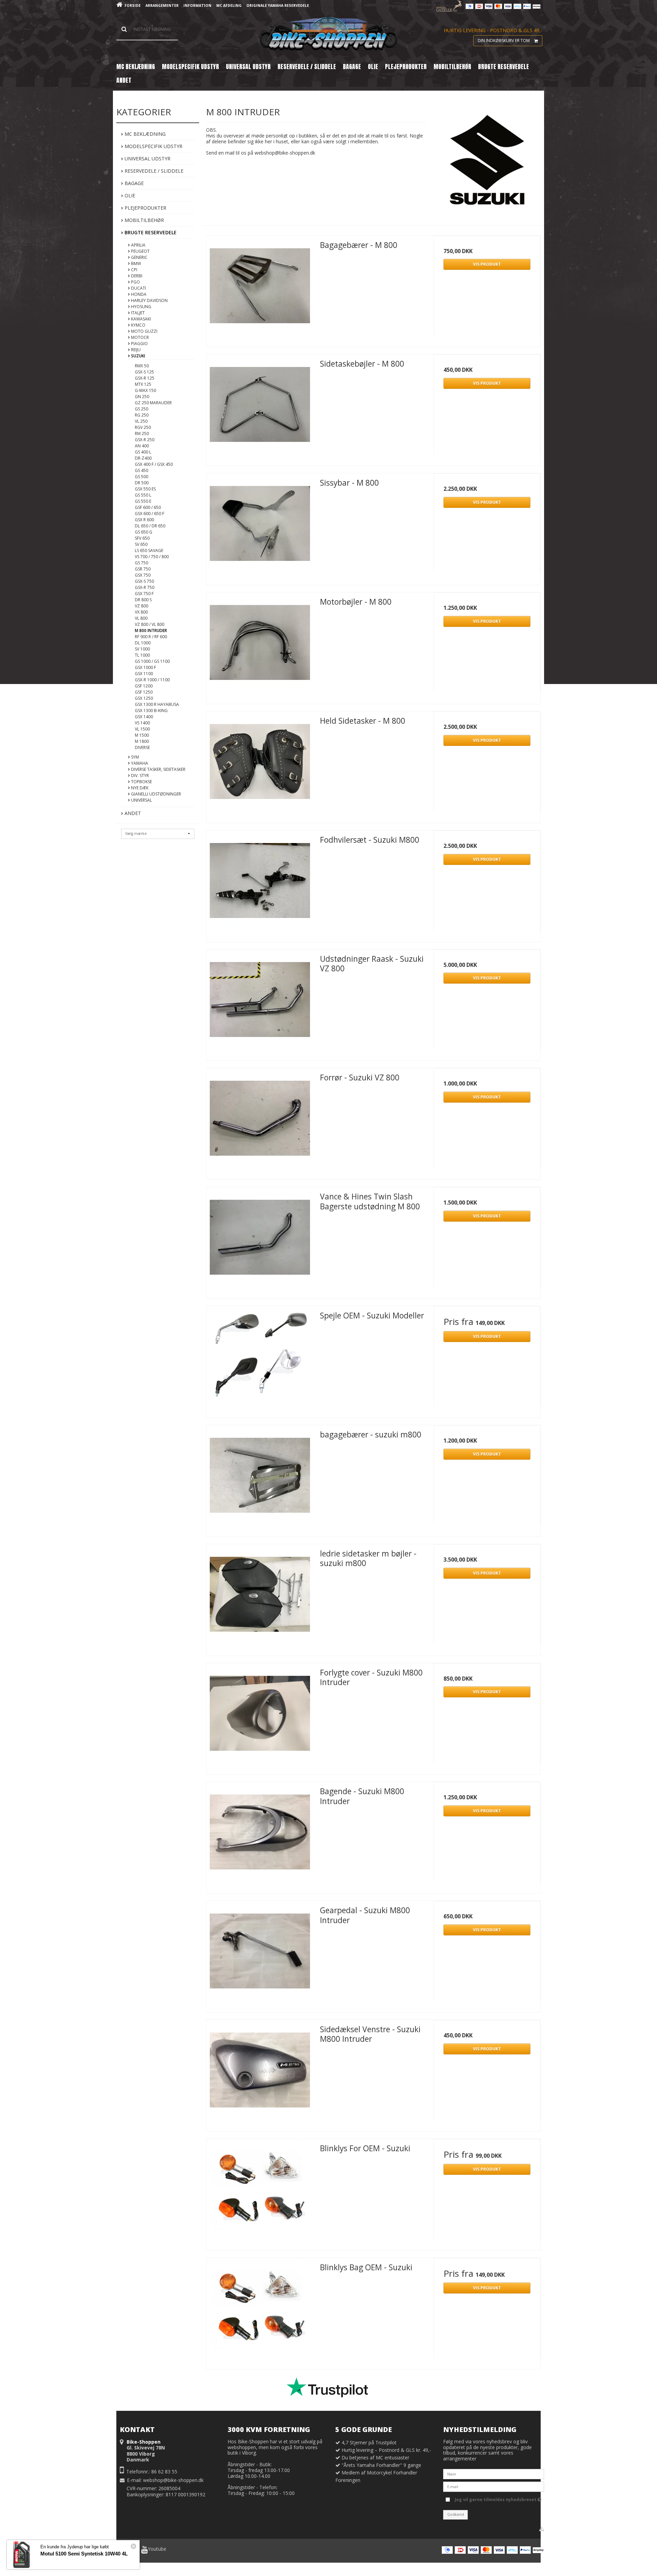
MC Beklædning (144, 134)
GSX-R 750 (145, 587)
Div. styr (139, 776)
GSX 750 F (144, 594)
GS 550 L (143, 495)
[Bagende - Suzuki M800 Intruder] (260, 1835)
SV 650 (141, 544)
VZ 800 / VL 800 (150, 624)
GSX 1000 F (145, 667)
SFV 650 (142, 538)
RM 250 (142, 433)
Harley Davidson (149, 300)
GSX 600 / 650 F (150, 514)
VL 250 (141, 421)
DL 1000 (143, 643)
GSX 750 (143, 575)
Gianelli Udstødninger (156, 794)
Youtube (157, 2549)
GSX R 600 (144, 520)
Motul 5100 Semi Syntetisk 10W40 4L (84, 2554)
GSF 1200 (144, 686)
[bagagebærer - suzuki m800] (260, 1478)
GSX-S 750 (144, 581)
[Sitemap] (542, 2529)
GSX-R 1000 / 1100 (152, 680)
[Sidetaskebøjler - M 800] (260, 408)
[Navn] (494, 2474)
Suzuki (138, 356)
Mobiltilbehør (144, 220)
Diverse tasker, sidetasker (158, 769)
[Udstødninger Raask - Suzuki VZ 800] (260, 1003)
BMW (136, 264)
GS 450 (141, 470)
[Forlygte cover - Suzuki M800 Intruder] (260, 1717)
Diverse (142, 747)
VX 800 (141, 612)
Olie (129, 195)
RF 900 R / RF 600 (151, 637)
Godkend (456, 2514)
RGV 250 (143, 427)
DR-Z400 (143, 458)
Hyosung (141, 307)
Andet (132, 813)
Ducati (138, 288)
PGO (135, 282)
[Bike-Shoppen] (328, 34)
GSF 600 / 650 (148, 507)
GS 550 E (143, 501)
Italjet (137, 313)
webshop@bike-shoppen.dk (173, 2480)
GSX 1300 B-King (151, 711)
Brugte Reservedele (150, 232)
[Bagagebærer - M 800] (260, 289)
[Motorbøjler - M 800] (260, 646)
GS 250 (141, 409)
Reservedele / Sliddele (153, 171)
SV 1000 (142, 649)
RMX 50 (142, 366)
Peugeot (140, 251)
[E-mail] (494, 2486)
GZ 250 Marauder (153, 403)
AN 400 (142, 446)
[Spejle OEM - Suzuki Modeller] (260, 1359)
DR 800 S (143, 600)
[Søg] (147, 29)
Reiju (135, 350)
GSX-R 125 (145, 378)
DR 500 (142, 483)
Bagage (133, 183)
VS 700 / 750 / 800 (152, 557)
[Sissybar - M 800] (260, 527)
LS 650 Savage (149, 550)
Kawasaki (140, 319)
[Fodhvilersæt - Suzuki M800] (260, 884)
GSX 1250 (144, 698)
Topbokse (141, 782)
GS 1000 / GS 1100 (152, 661)
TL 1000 (142, 655)
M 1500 (142, 735)
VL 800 (141, 618)
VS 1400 (142, 723)
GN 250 (142, 397)
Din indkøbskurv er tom (504, 41)
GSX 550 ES (145, 489)
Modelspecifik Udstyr (153, 146)
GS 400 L (143, 452)
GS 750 (141, 563)
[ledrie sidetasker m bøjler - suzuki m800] (260, 1598)
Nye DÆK (139, 788)
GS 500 (141, 477)
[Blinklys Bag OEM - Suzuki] (260, 2311)
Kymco (138, 325)
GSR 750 (143, 569)
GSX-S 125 (144, 372)
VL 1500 (142, 729)
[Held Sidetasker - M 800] (260, 765)
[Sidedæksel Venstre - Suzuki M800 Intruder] (260, 2073)
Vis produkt (487, 264)
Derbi (136, 276)
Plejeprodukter (145, 208)
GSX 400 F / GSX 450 (154, 464)
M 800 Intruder (151, 630)
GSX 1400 (144, 717)
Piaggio (139, 344)
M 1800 (142, 741)
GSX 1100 (144, 674)
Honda (138, 294)
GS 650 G (144, 532)
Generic (139, 257)
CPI (134, 270)
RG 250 (142, 415)
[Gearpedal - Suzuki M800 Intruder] (260, 1954)
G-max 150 (145, 390)
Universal (141, 800)
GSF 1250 (144, 692)
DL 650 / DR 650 (150, 526)
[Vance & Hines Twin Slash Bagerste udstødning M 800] (260, 1240)
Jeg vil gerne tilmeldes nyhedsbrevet (496, 2498)
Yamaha (139, 763)
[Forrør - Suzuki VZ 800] (260, 1121)
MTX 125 (143, 384)
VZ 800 (141, 606)
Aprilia (138, 245)
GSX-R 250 (145, 440)
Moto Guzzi (144, 331)
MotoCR (139, 337)
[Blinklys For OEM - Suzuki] (260, 2192)
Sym (134, 757)
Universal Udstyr (147, 159)
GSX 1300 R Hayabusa (157, 704)
